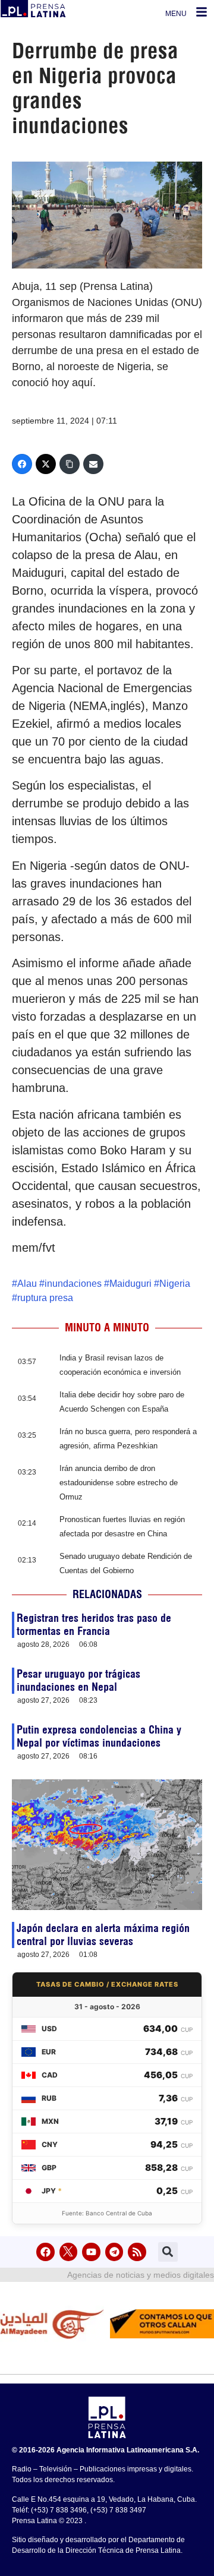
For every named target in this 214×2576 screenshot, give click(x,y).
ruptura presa (45, 1298)
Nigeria (175, 1284)
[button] (168, 2252)
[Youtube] (91, 2252)
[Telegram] (114, 2252)
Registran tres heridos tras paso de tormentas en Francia (94, 1625)
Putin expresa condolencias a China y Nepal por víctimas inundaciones (99, 1736)
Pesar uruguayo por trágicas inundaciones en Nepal (78, 1680)
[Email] (93, 464)
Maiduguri (130, 1284)
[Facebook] (22, 464)
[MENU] (202, 12)
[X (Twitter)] (46, 464)
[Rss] (137, 2252)
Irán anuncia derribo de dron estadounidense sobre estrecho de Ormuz (119, 1483)
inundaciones (73, 1284)
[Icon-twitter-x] (69, 2252)
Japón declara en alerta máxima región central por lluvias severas (103, 1935)
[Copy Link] (70, 464)
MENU (176, 14)
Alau (27, 1284)
